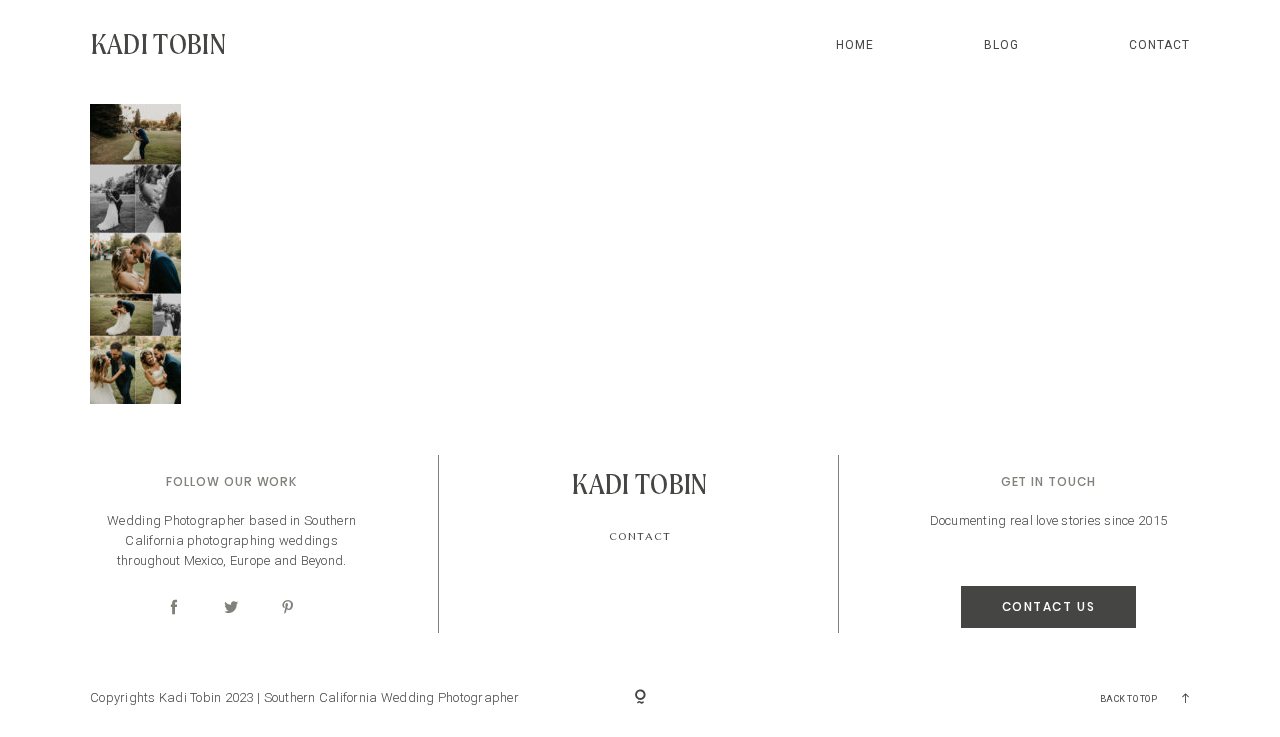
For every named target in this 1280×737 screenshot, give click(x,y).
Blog (1001, 45)
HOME (854, 45)
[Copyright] (640, 698)
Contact (1159, 45)
